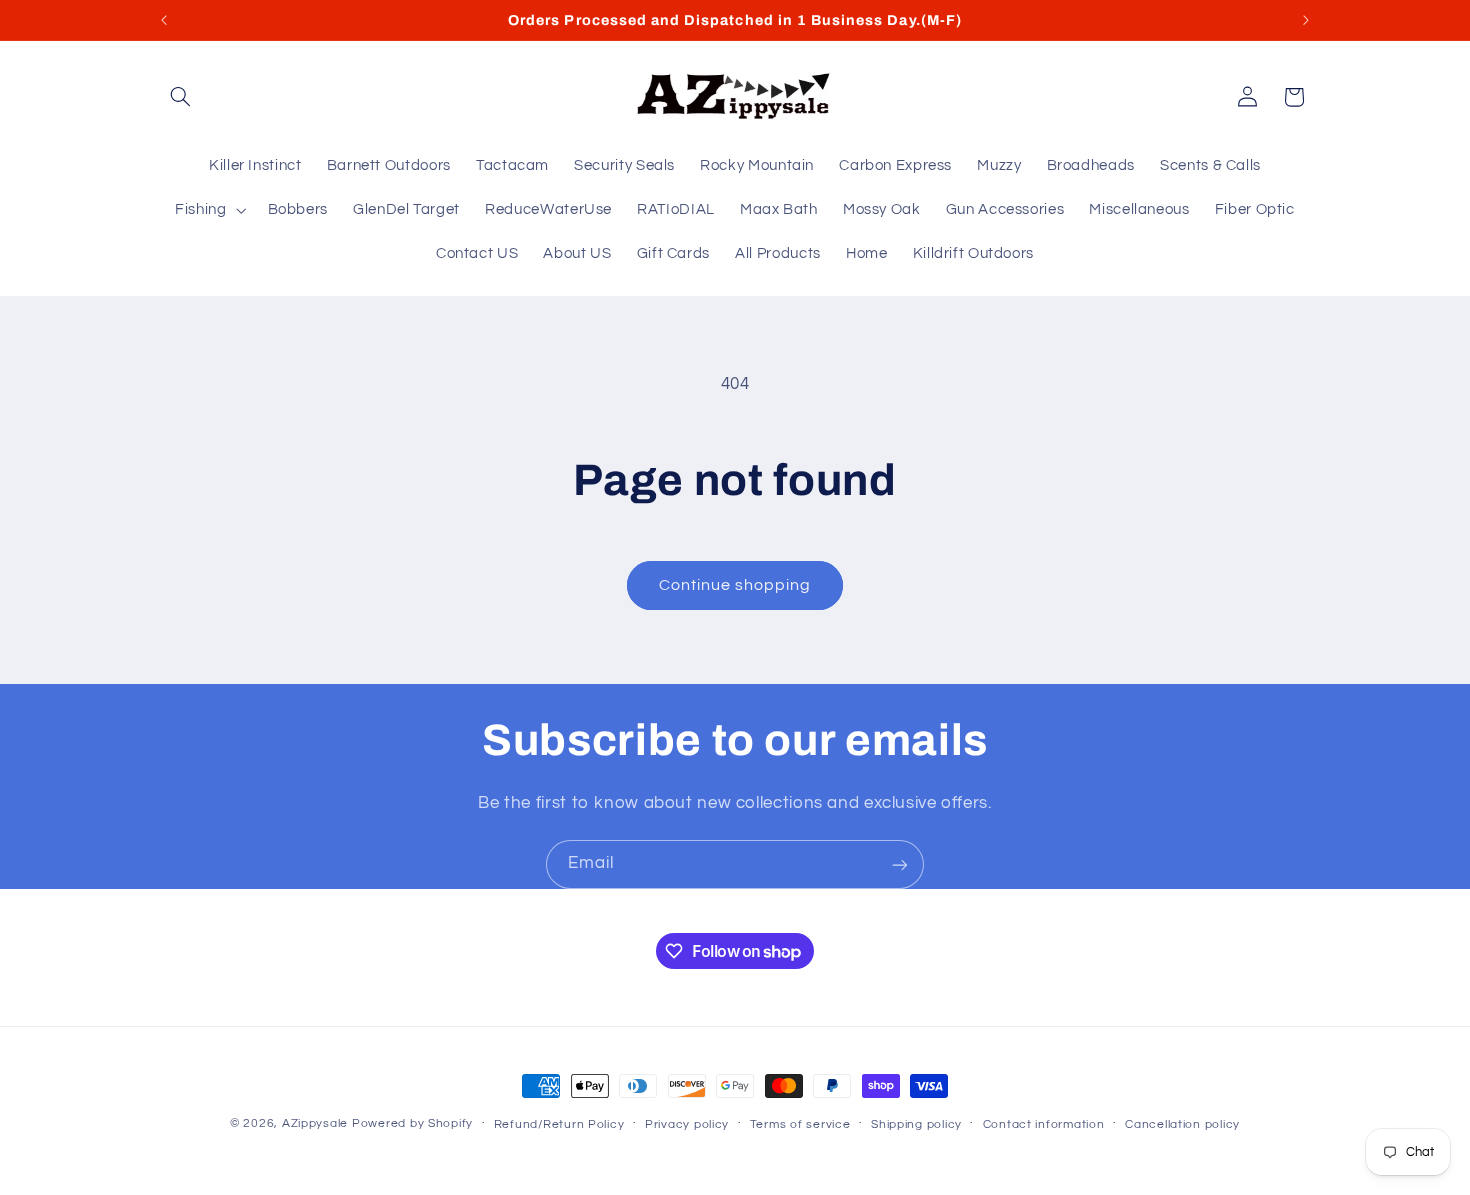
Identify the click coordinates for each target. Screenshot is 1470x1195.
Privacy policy (687, 1124)
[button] (181, 97)
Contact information (1044, 1124)
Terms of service (800, 1124)
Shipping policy (916, 1124)
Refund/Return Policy (559, 1124)
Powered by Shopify (412, 1123)
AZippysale (315, 1123)
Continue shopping (735, 585)
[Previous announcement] (164, 20)
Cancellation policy (1182, 1124)
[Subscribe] (900, 864)
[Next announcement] (1306, 20)
